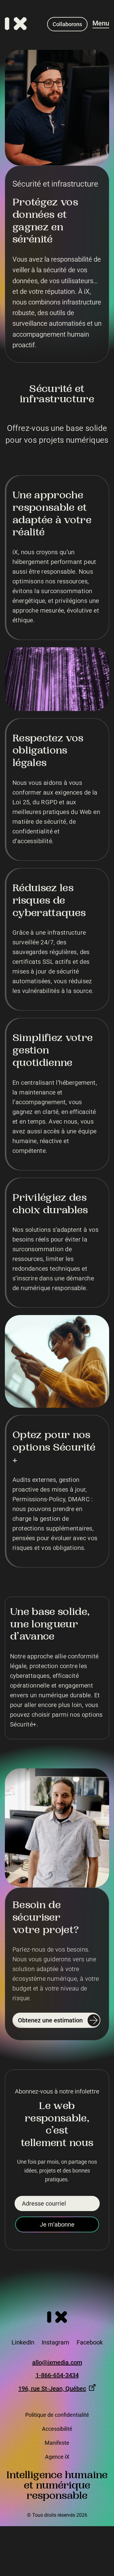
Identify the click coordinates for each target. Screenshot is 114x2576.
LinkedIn (23, 2342)
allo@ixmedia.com (57, 2363)
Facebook (90, 2342)
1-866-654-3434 (57, 2375)
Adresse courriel (44, 2203)
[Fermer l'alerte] (107, 2514)
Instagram (55, 2342)
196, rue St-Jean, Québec (52, 2389)
